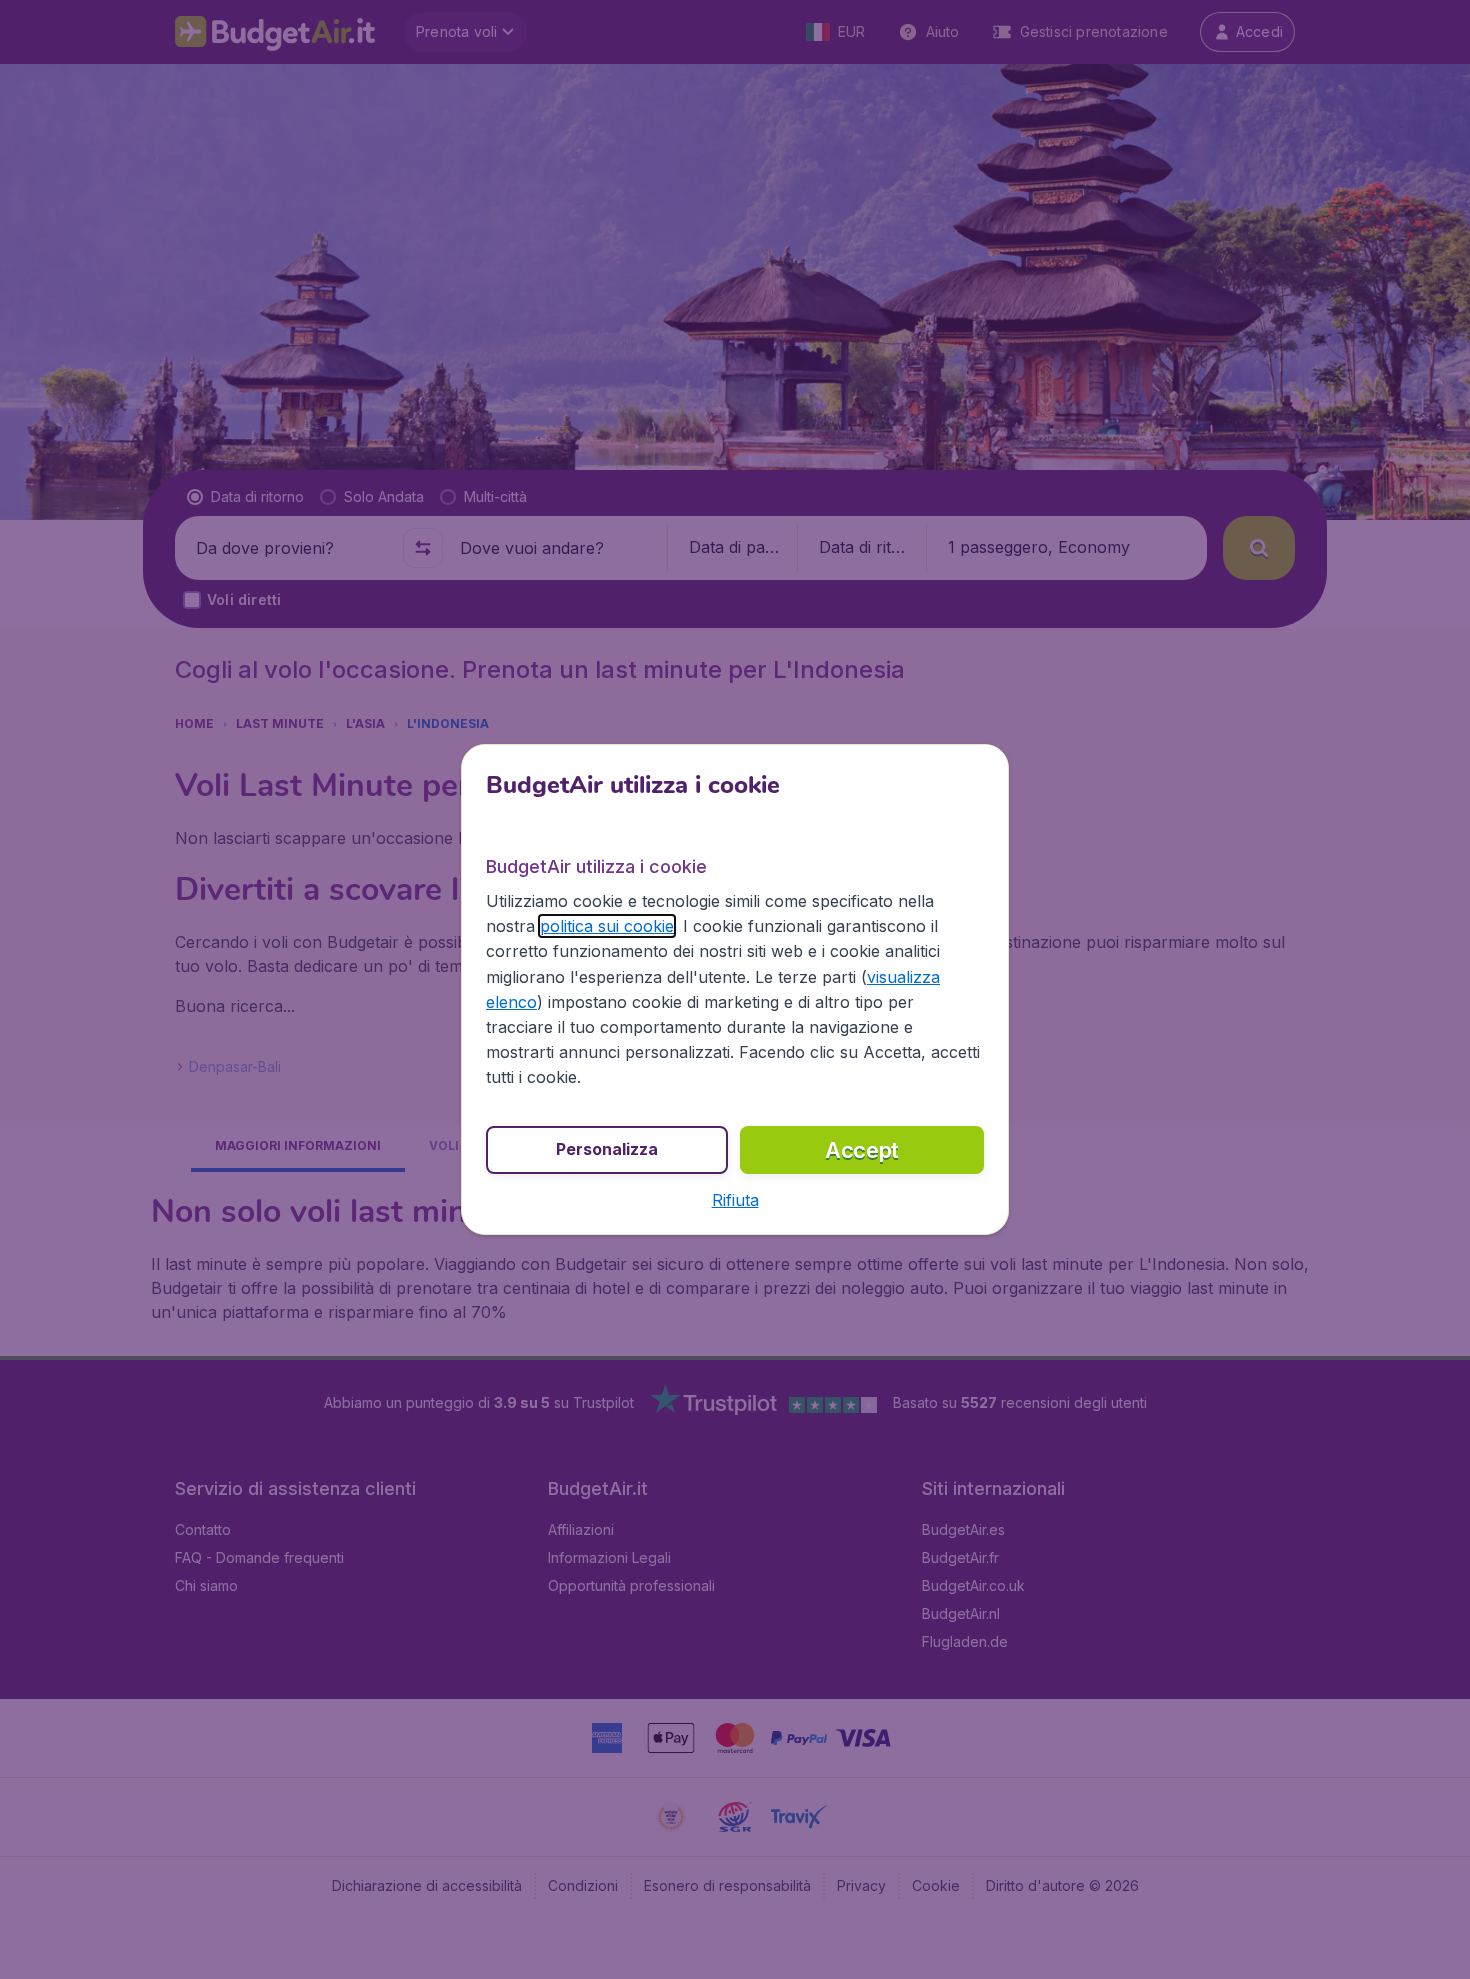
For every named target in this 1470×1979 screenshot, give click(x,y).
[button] (735, 1200)
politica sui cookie (607, 926)
